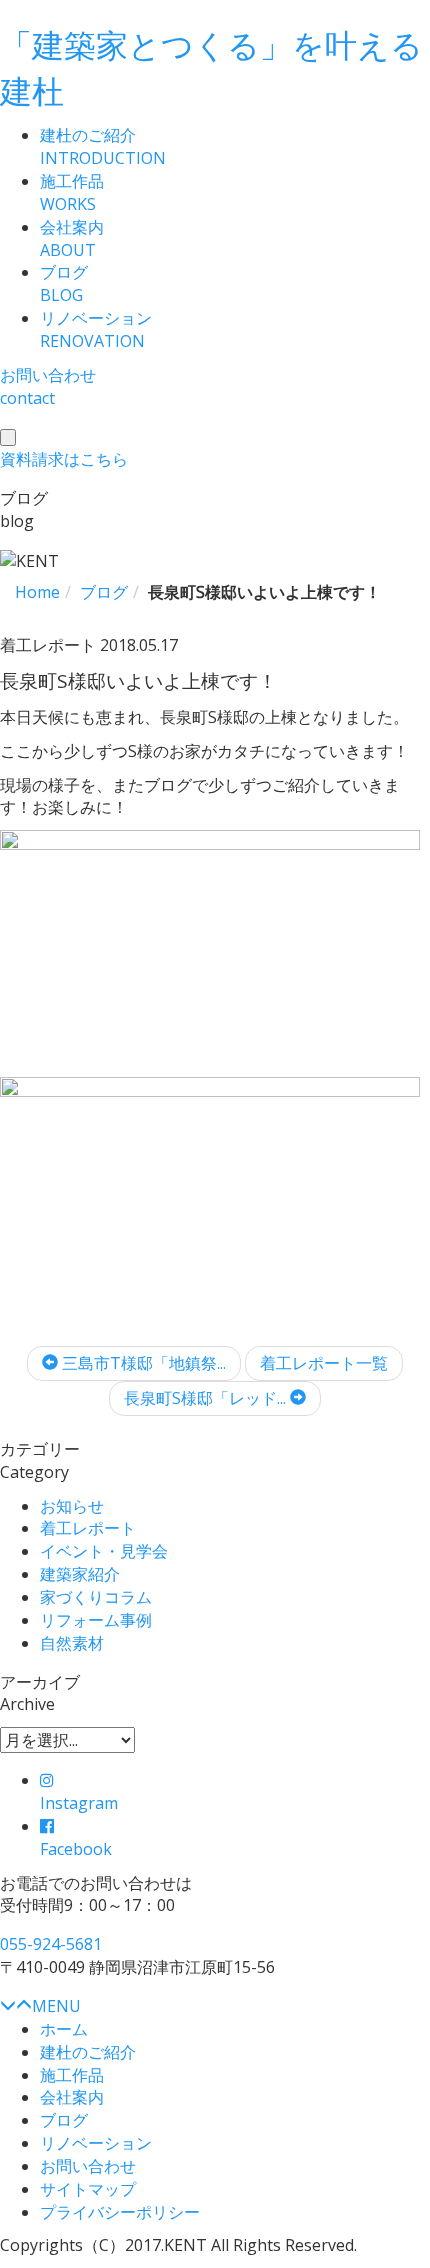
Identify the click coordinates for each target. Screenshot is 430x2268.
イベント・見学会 (104, 1551)
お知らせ (72, 1506)
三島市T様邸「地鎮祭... (142, 1363)
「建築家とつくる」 (211, 67)
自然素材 (72, 1643)
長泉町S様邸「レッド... (207, 1398)
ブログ (64, 2120)
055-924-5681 (51, 1944)
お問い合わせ (88, 2166)
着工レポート (88, 1528)
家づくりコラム (96, 1597)
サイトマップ (88, 2189)
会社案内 (72, 2097)
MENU (56, 2006)
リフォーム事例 (96, 1620)
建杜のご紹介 (88, 2052)
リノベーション (96, 2143)
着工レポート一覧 (324, 1363)
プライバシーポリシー (120, 2212)
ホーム (64, 2029)
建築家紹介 (80, 1574)
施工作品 (72, 2075)
